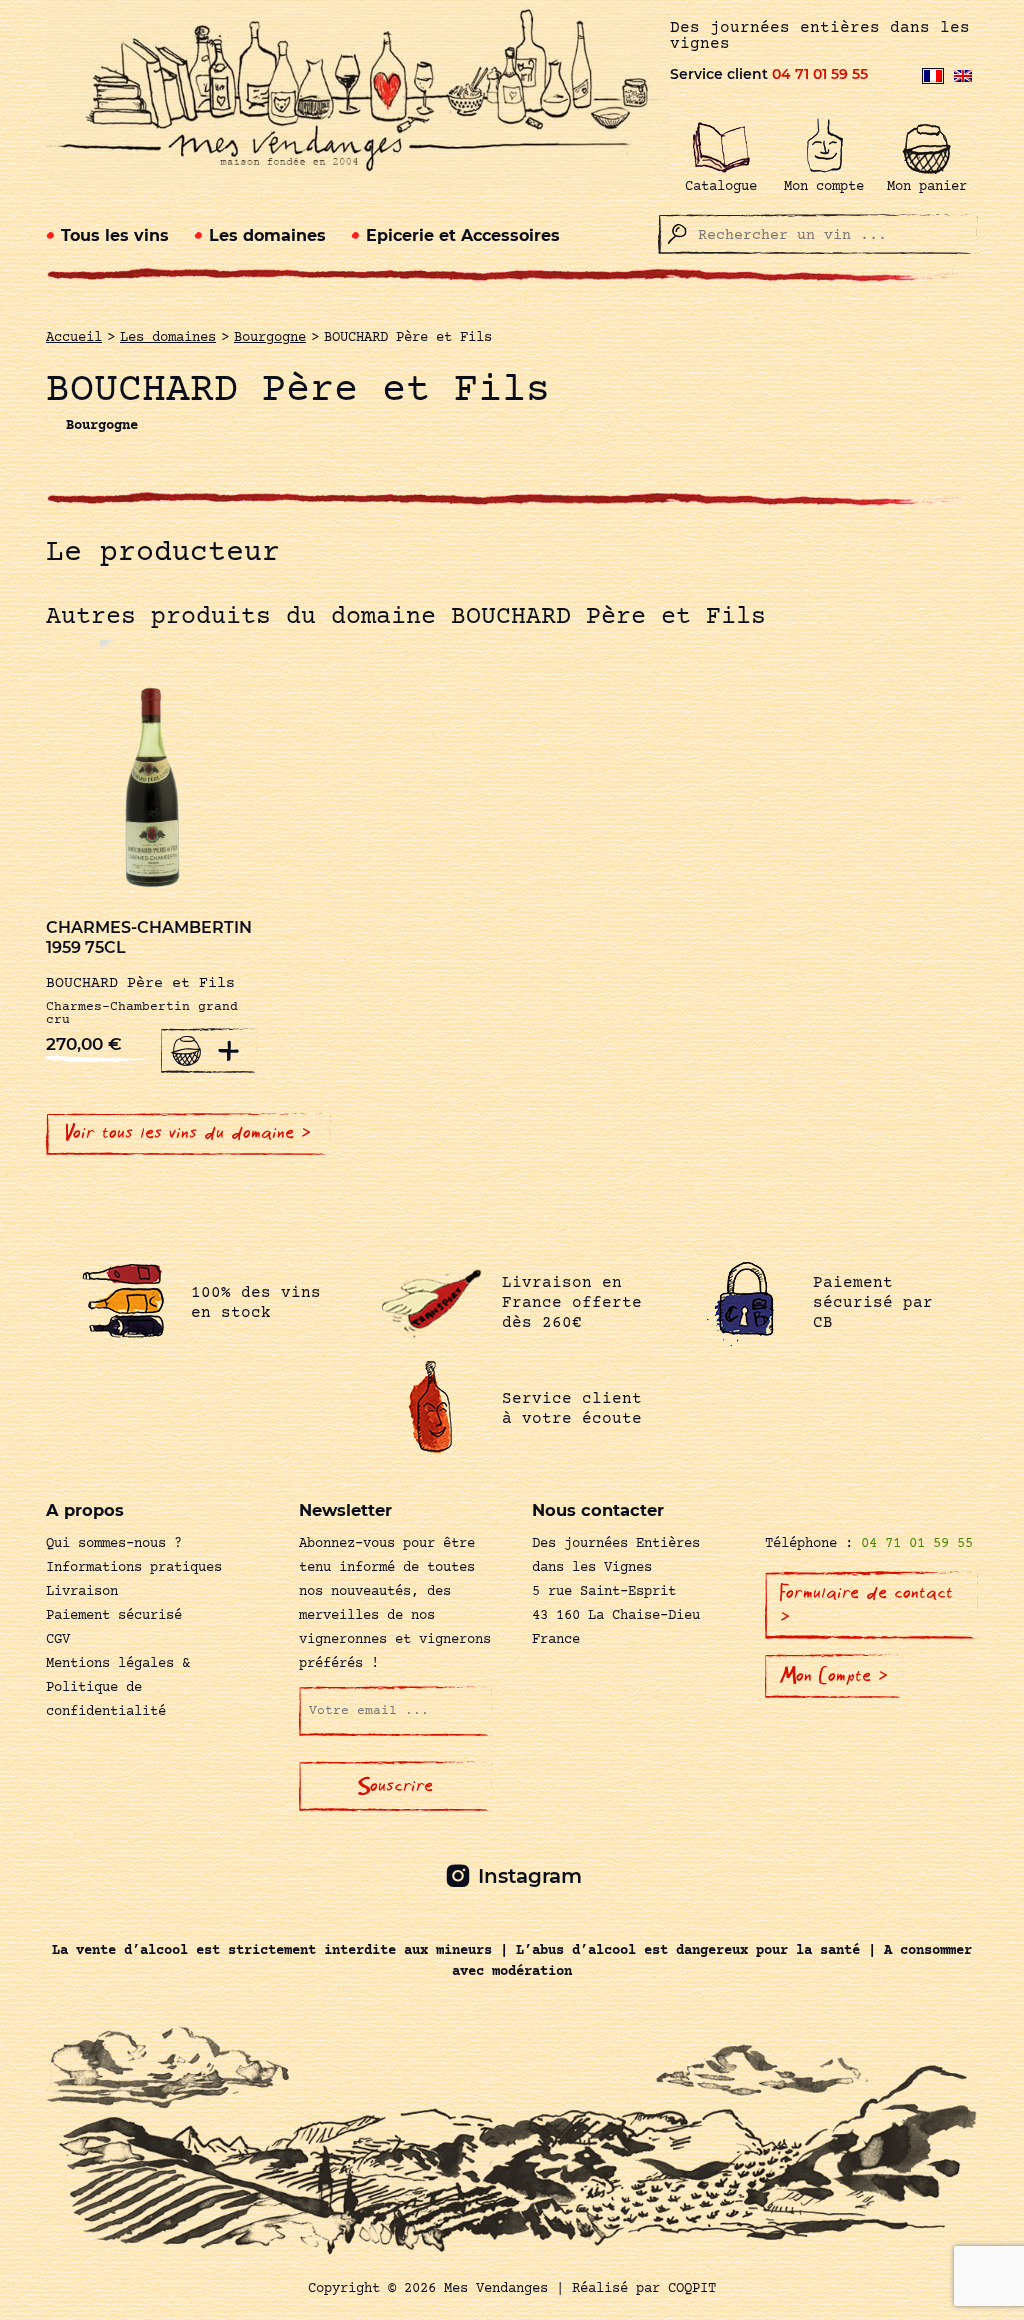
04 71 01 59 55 (820, 74)
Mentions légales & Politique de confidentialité (118, 1688)
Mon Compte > (834, 1676)
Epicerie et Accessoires (463, 235)
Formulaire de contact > (866, 1605)
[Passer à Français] (933, 76)
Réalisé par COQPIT (644, 2289)
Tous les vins (115, 235)
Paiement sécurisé (114, 1616)
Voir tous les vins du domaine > (188, 1133)
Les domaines (267, 235)
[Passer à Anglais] (963, 76)
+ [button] (229, 1050)
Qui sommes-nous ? (114, 1544)
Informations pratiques (134, 1568)
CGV (58, 1640)
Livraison (82, 1592)
